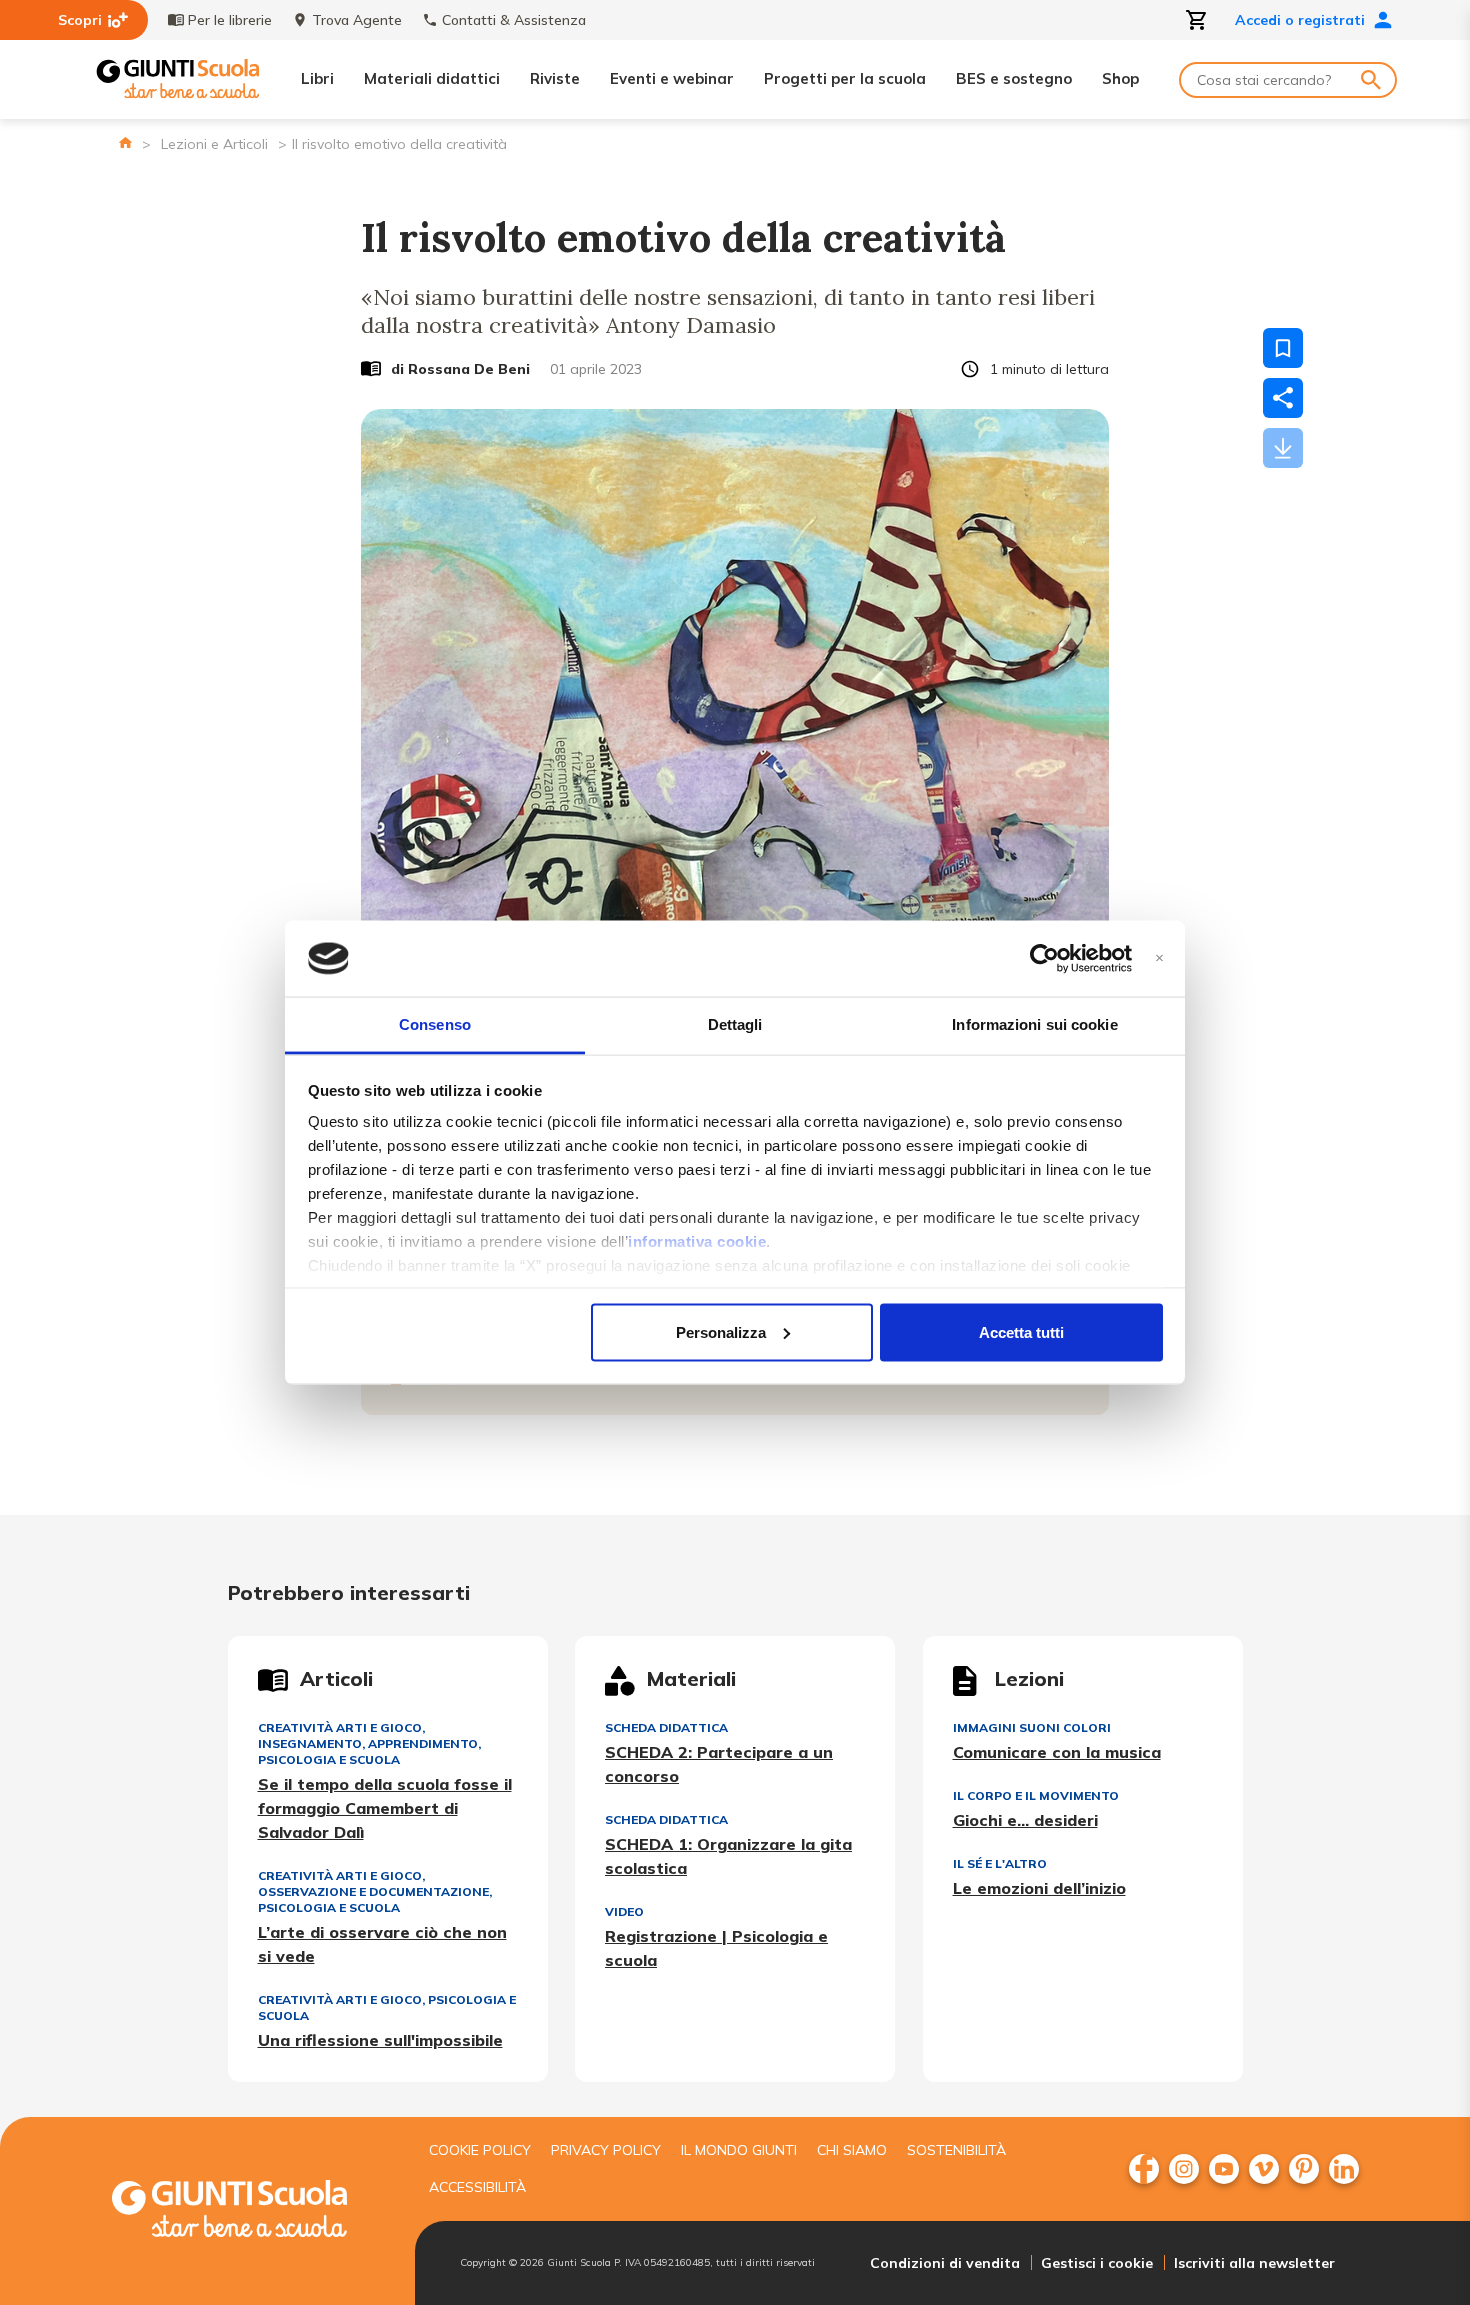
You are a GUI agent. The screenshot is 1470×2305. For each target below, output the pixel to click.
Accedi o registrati (1300, 20)
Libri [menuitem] (317, 78)
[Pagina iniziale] (125, 142)
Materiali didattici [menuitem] (432, 78)
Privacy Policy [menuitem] (606, 2150)
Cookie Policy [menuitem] (480, 2150)
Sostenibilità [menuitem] (956, 2150)
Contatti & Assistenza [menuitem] (514, 20)
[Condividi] (1283, 398)
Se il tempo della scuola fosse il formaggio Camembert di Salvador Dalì (385, 1808)
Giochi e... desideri (1025, 1820)
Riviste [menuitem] (555, 78)
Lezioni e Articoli (214, 144)
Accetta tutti (1021, 1331)
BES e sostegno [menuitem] (1014, 78)
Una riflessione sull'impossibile (380, 2040)
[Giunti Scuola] (178, 79)
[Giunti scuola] (250, 2211)
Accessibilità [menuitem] (477, 2187)
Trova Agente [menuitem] (357, 20)
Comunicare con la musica (1057, 1752)
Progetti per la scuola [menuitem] (845, 78)
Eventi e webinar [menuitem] (672, 78)
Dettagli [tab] (735, 1024)
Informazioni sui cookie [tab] (1034, 1024)
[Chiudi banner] (1159, 958)
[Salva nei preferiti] (1283, 348)
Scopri (80, 20)
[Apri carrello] (1197, 20)
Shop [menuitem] (1120, 78)
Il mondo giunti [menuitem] (739, 2150)
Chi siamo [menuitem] (852, 2150)
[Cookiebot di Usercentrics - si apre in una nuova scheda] (1044, 959)
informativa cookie (697, 1241)
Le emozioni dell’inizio (1039, 1888)
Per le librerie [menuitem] (230, 20)
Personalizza (721, 1331)
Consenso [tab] (435, 1024)
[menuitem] (1144, 2169)
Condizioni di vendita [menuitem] (945, 2263)
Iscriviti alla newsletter (1254, 2263)
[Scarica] (1283, 448)
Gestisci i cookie (1097, 2263)
